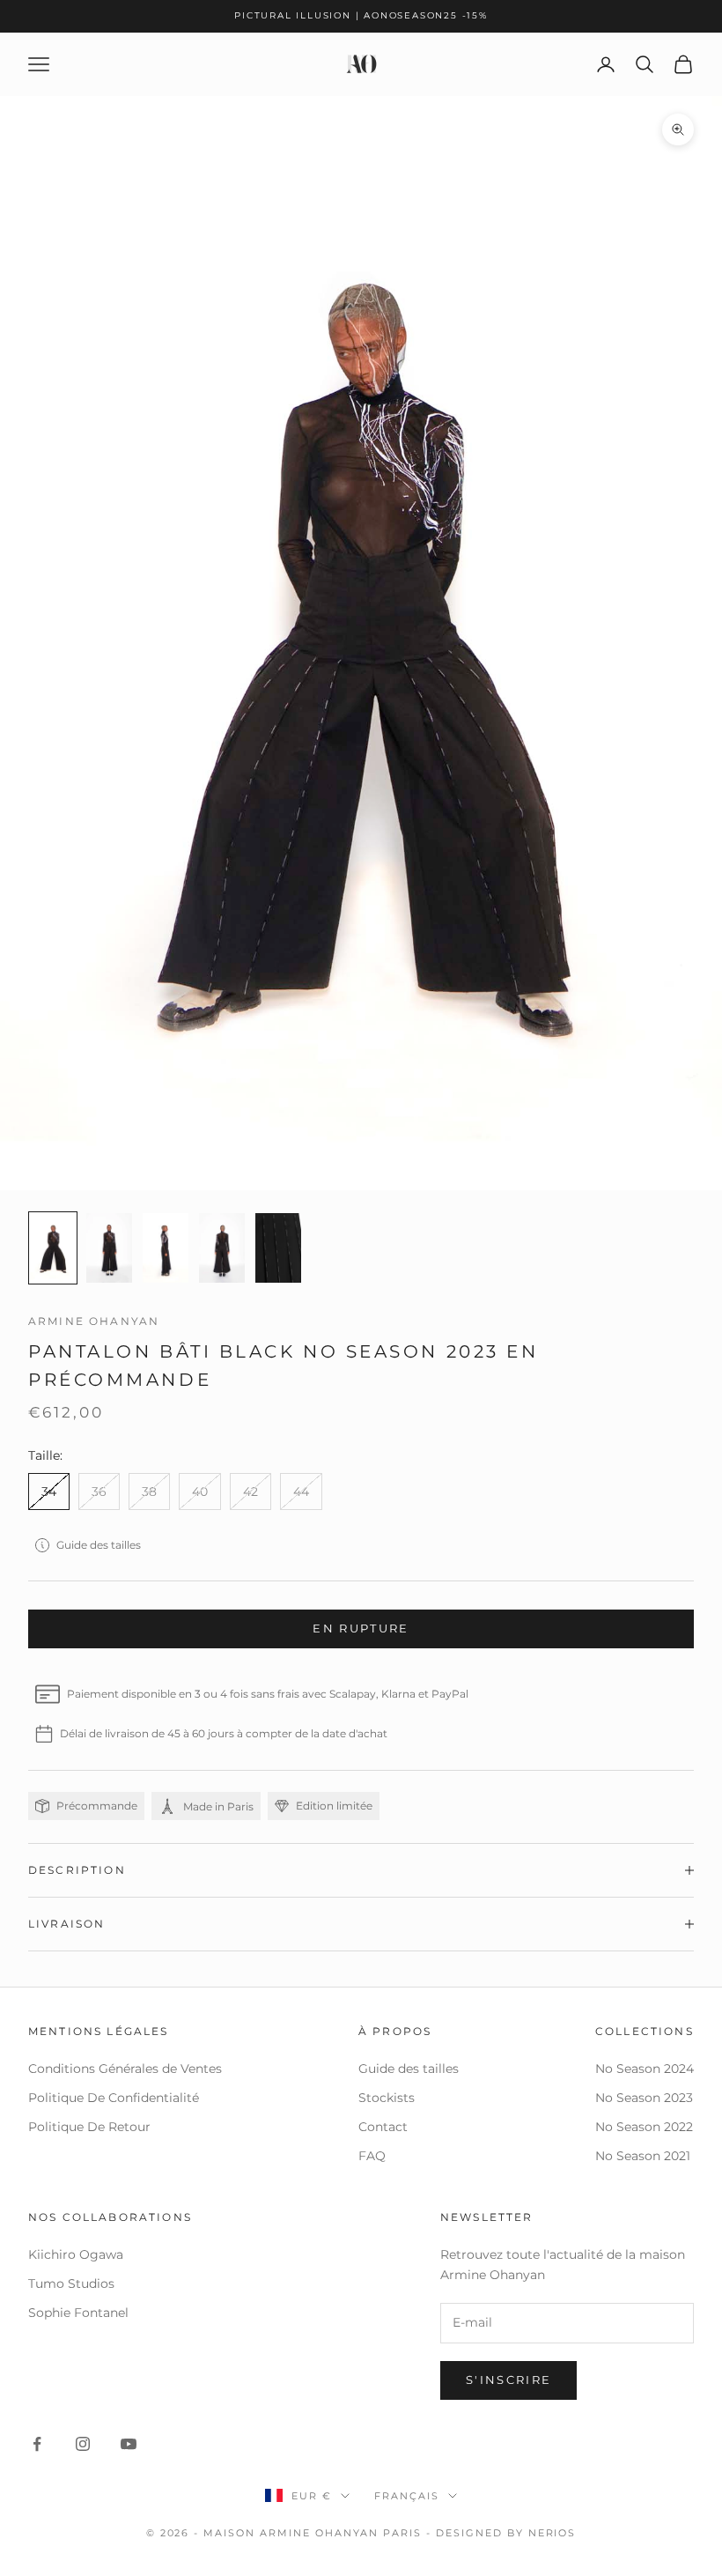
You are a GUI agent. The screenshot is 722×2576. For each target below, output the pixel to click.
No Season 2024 (645, 2069)
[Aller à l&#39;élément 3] (166, 1248)
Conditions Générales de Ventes (125, 2069)
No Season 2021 (643, 2156)
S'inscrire (508, 2380)
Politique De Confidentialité (114, 2098)
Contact (383, 2127)
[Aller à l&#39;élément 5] (278, 1248)
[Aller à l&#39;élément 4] (222, 1248)
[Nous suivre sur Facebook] (37, 2444)
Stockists (387, 2098)
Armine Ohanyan (94, 1321)
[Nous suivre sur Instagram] (83, 2444)
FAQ (372, 2156)
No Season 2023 (644, 2098)
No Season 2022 (644, 2127)
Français (407, 2496)
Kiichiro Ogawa (76, 2254)
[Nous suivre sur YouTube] (129, 2444)
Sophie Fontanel (78, 2313)
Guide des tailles (99, 1545)
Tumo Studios (71, 2284)
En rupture (361, 1628)
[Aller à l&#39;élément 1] (53, 1248)
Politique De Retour (89, 2127)
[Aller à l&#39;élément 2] (109, 1248)
